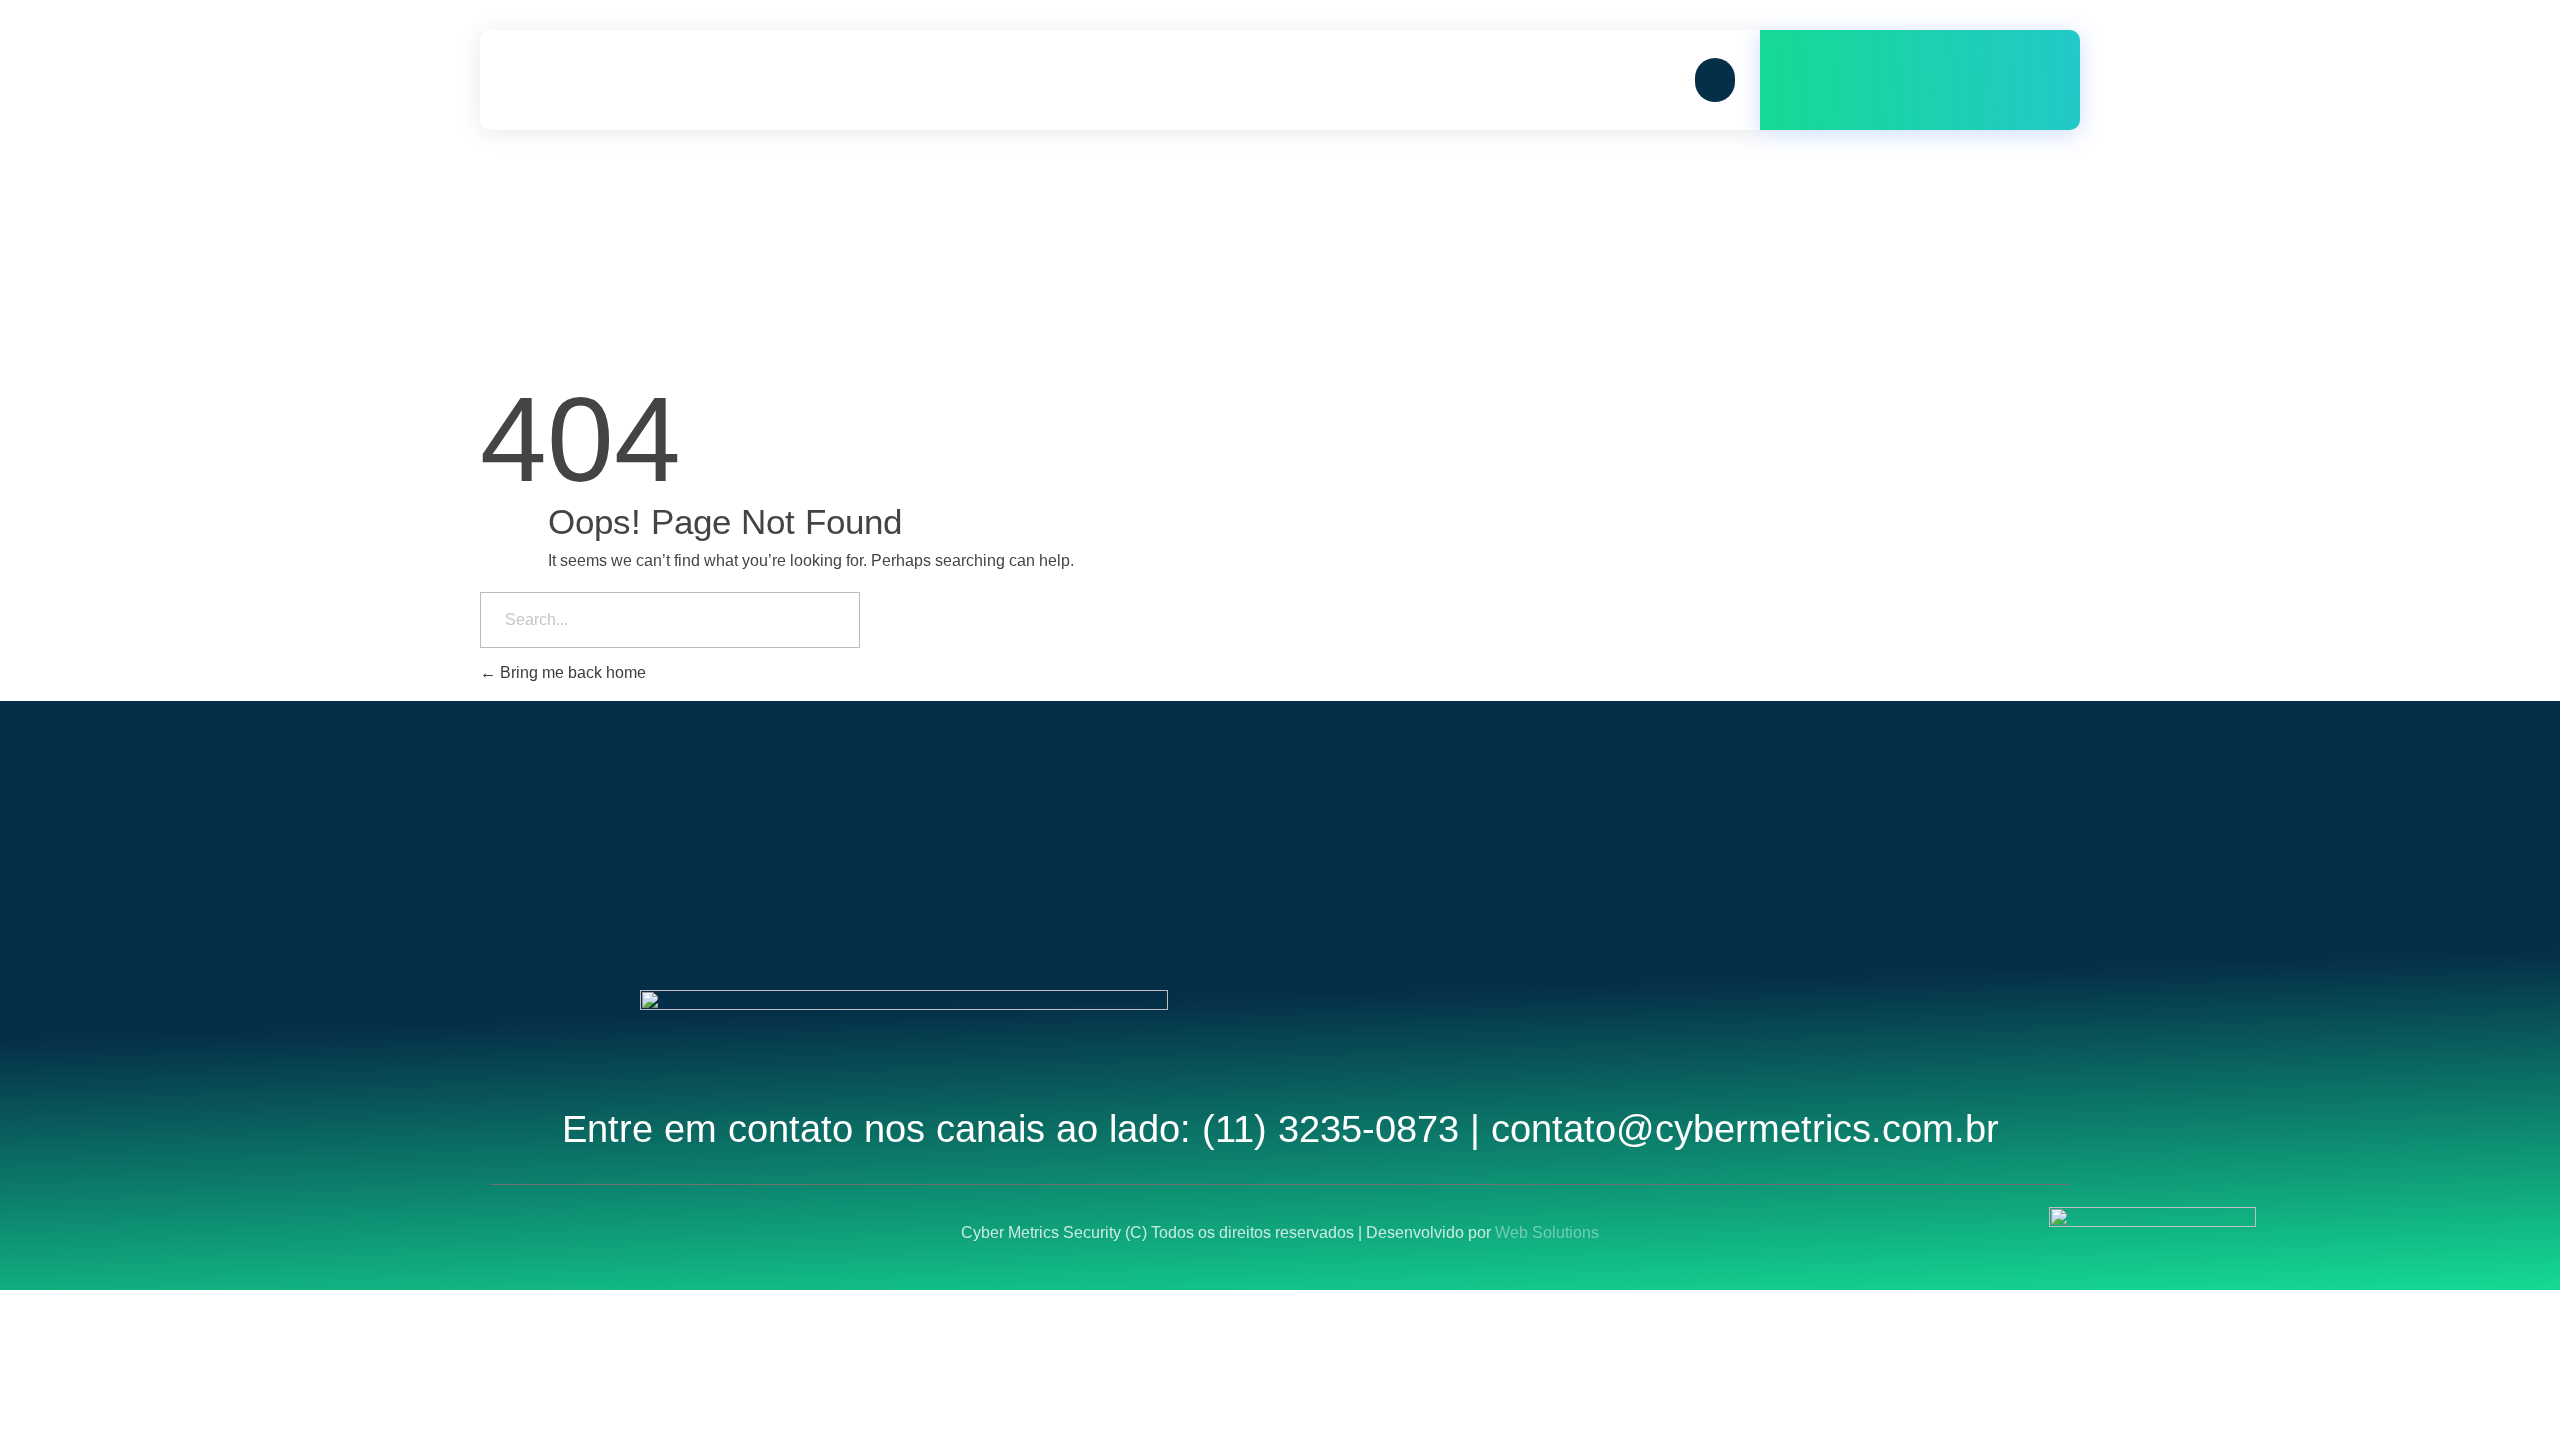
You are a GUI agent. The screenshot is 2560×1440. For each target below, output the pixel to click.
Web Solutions (1547, 1232)
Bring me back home (571, 672)
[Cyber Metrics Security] (605, 80)
